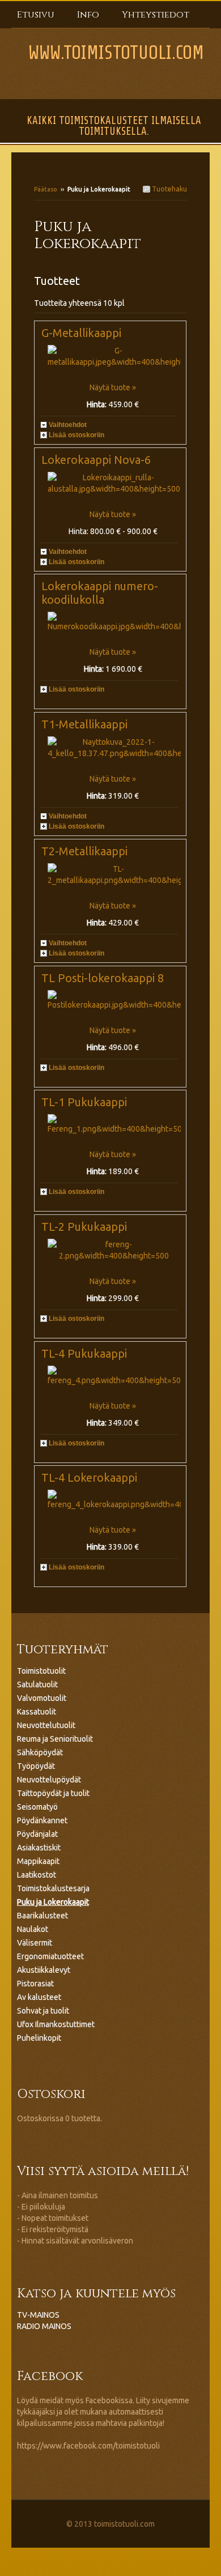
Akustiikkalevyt (44, 1970)
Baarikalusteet (42, 1916)
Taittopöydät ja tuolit (53, 1793)
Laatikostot (37, 1875)
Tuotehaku (169, 189)
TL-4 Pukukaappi (84, 1353)
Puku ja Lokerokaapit (53, 1902)
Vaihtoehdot (68, 425)
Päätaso (46, 189)
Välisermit (35, 1943)
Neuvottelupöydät (49, 1780)
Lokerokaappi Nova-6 (96, 460)
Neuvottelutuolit (46, 1725)
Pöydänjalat (37, 1834)
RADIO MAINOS (44, 2326)
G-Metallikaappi (81, 333)
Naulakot (33, 1929)
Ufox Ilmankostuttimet (56, 2024)
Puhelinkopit (39, 2038)
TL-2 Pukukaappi (84, 1227)
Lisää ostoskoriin (76, 435)
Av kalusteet (39, 1997)
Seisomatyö (37, 1807)
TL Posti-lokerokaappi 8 (103, 978)
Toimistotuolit (41, 1671)
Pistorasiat (35, 1984)
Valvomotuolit (42, 1698)
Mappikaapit (38, 1861)
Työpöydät (36, 1766)
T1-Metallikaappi (84, 724)
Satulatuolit (37, 1684)
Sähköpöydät (40, 1752)
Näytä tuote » (113, 387)
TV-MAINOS (38, 2315)
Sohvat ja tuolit (43, 2011)
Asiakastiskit (39, 1848)
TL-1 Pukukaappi (84, 1102)
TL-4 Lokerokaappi (89, 1477)
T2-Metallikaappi (84, 851)
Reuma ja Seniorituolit (55, 1739)
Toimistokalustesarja (53, 1888)
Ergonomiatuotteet (50, 1956)
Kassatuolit (37, 1712)
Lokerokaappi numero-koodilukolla (100, 593)
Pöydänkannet (42, 1820)
